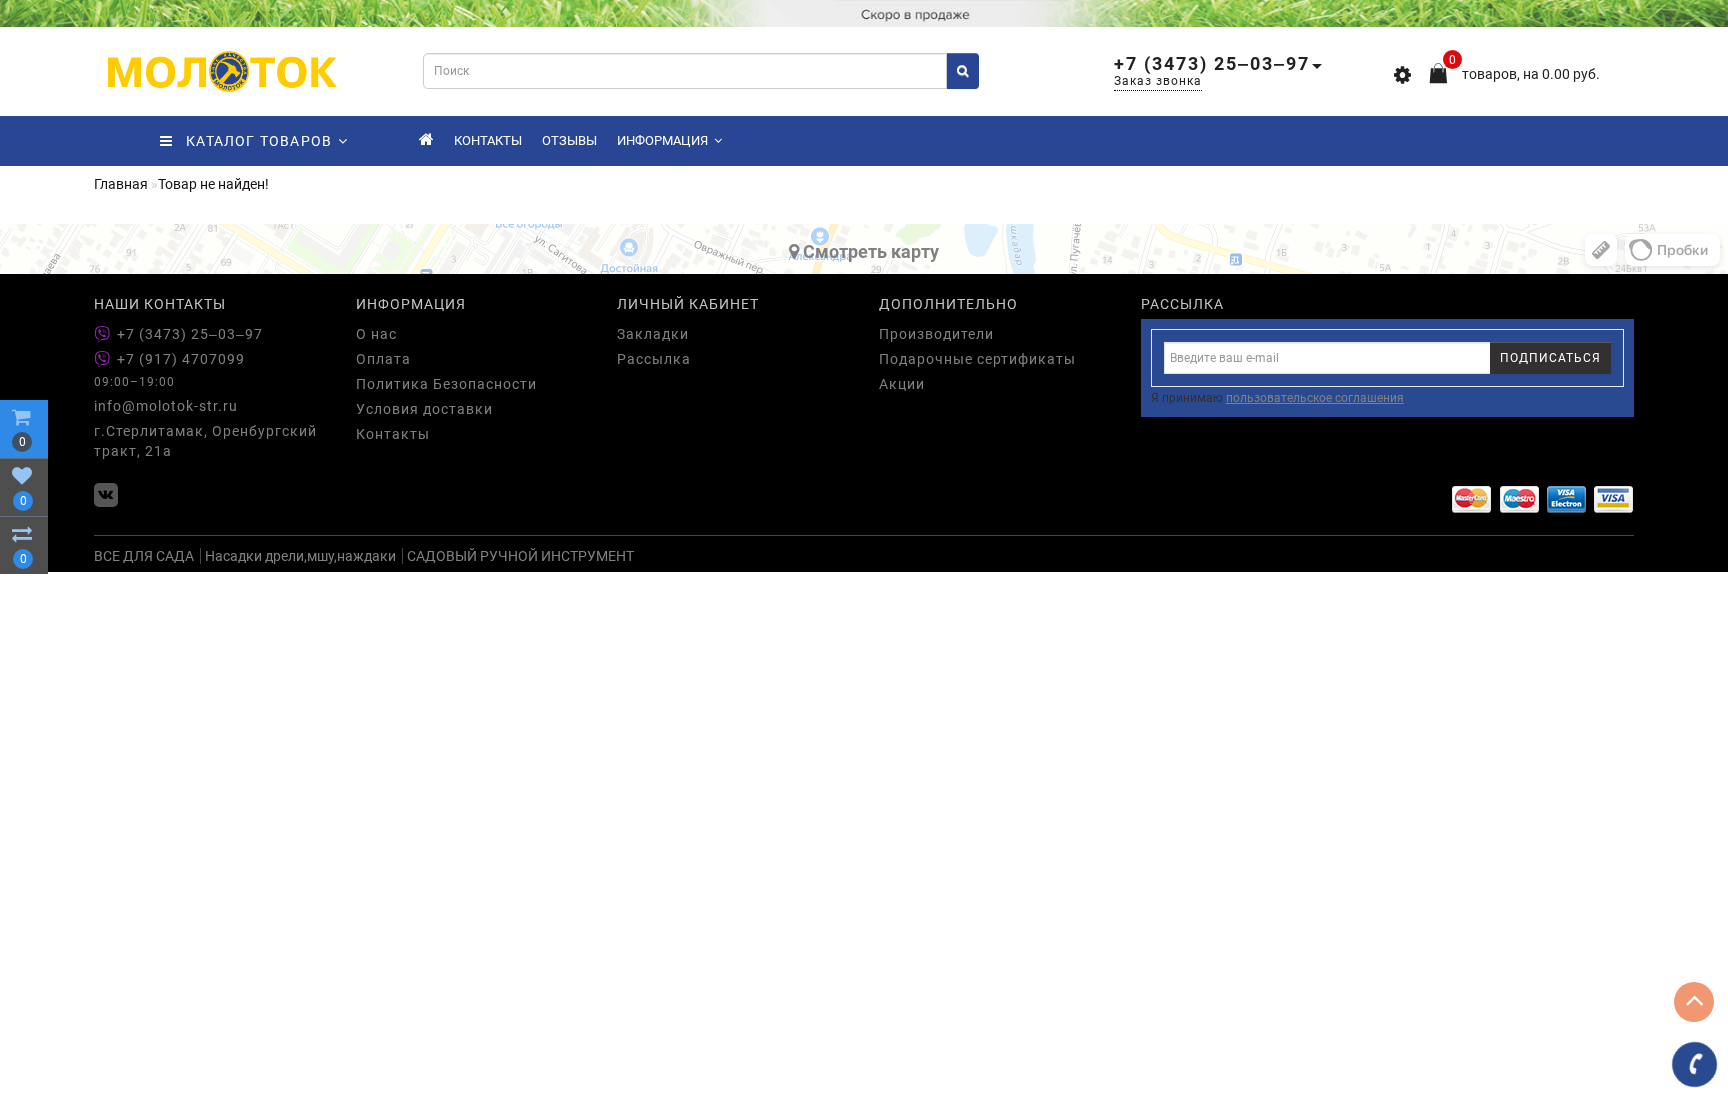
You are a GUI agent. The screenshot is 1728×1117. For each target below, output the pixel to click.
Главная (121, 184)
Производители (936, 334)
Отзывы (569, 140)
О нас (376, 334)
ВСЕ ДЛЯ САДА (144, 556)
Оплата (383, 359)
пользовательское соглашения (1315, 398)
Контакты (488, 140)
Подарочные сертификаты (977, 359)
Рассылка (654, 359)
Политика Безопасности (446, 384)
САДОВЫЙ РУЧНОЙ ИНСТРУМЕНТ (520, 556)
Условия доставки (424, 409)
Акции (902, 384)
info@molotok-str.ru (166, 406)
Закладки (653, 334)
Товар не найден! (213, 184)
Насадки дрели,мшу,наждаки (300, 556)
